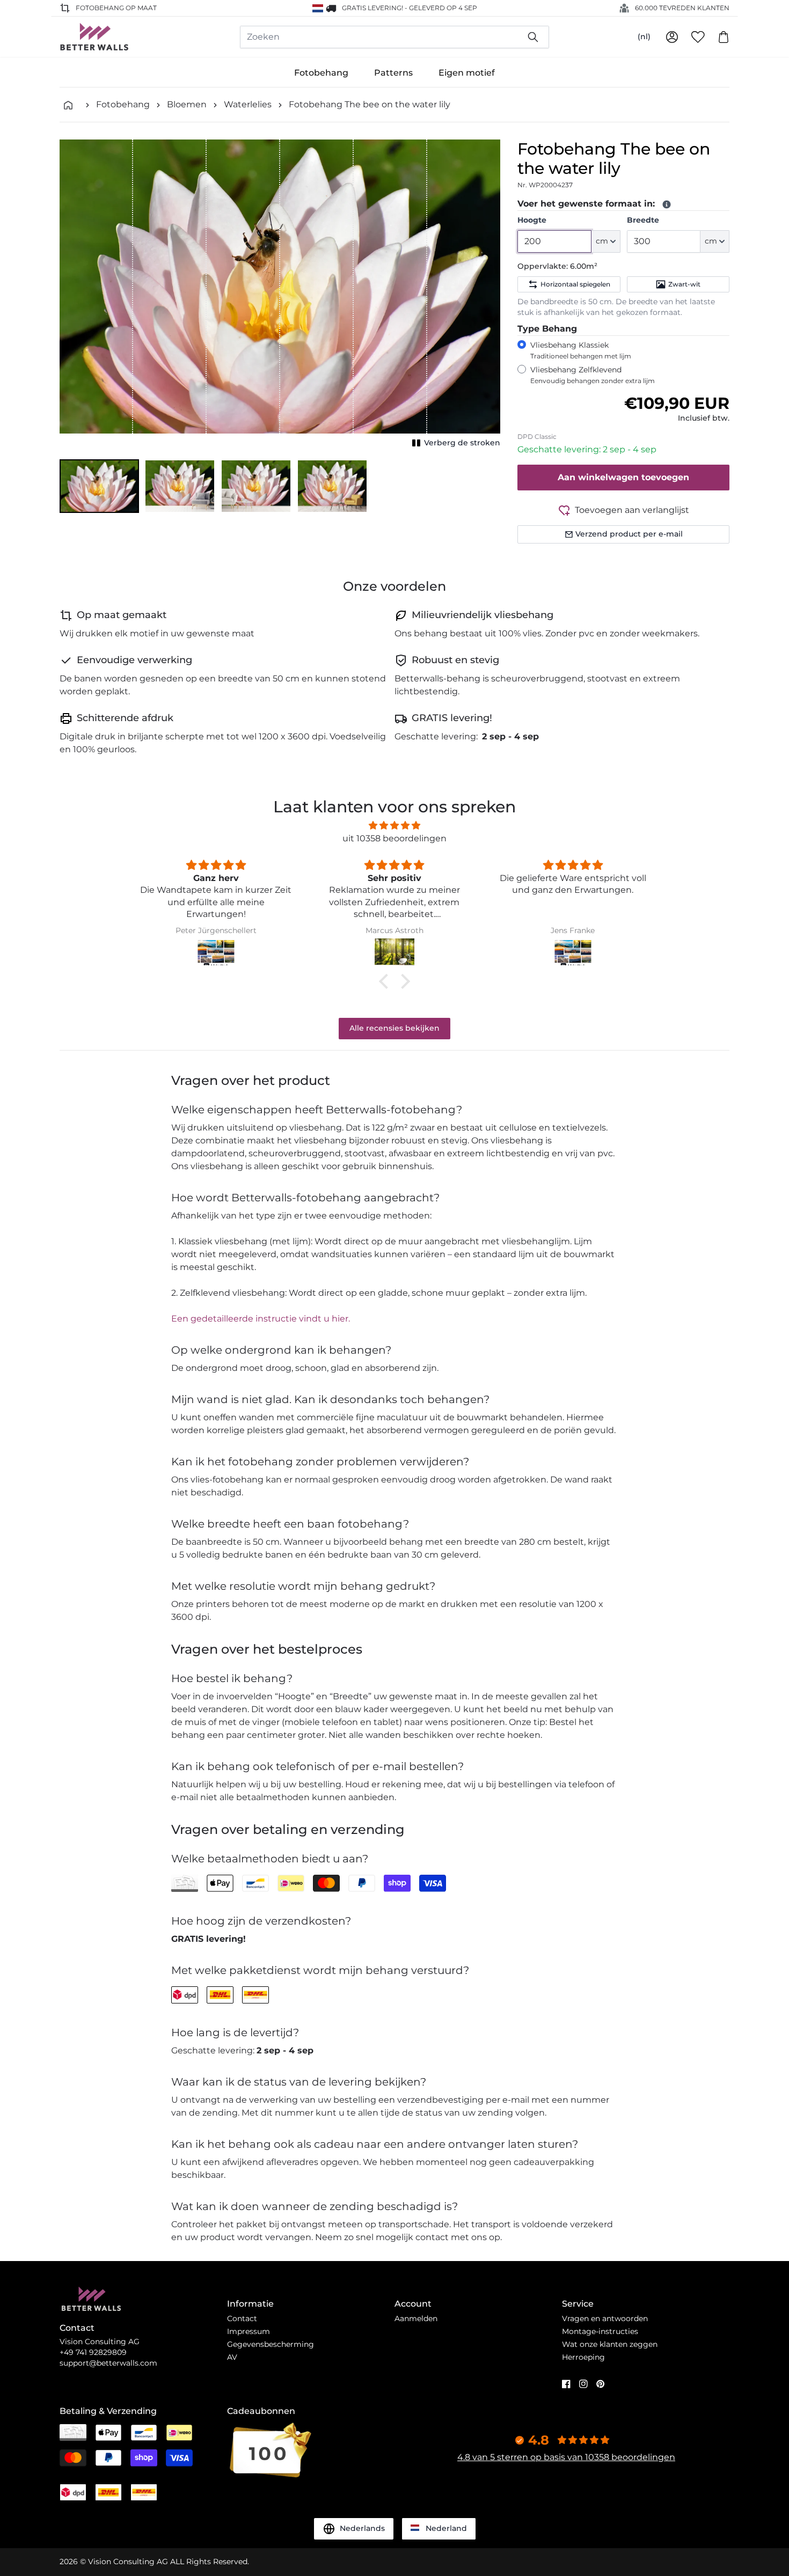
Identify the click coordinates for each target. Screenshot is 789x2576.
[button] (99, 486)
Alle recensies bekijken (394, 1028)
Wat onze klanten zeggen (610, 2344)
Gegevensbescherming (271, 2344)
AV (232, 2357)
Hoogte (532, 220)
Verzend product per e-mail (629, 534)
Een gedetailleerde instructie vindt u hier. (261, 1319)
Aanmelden (416, 2318)
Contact (242, 2318)
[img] (394, 825)
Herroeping (583, 2357)
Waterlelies (248, 104)
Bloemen (187, 104)
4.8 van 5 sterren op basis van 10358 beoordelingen (566, 2457)
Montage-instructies (600, 2331)
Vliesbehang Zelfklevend (593, 375)
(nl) (644, 36)
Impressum (249, 2331)
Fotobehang (321, 73)
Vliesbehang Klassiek (581, 350)
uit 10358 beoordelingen (394, 838)
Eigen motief (467, 73)
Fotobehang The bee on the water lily (370, 104)
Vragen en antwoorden (605, 2318)
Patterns (393, 73)
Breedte (643, 220)
